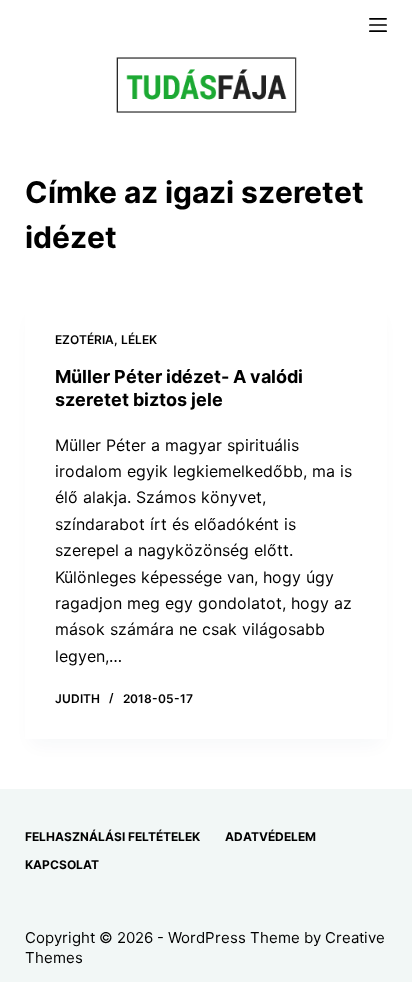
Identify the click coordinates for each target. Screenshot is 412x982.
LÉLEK (139, 339)
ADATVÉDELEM (270, 836)
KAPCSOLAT (62, 864)
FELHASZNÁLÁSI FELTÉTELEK (112, 836)
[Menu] (378, 25)
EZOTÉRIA (84, 339)
